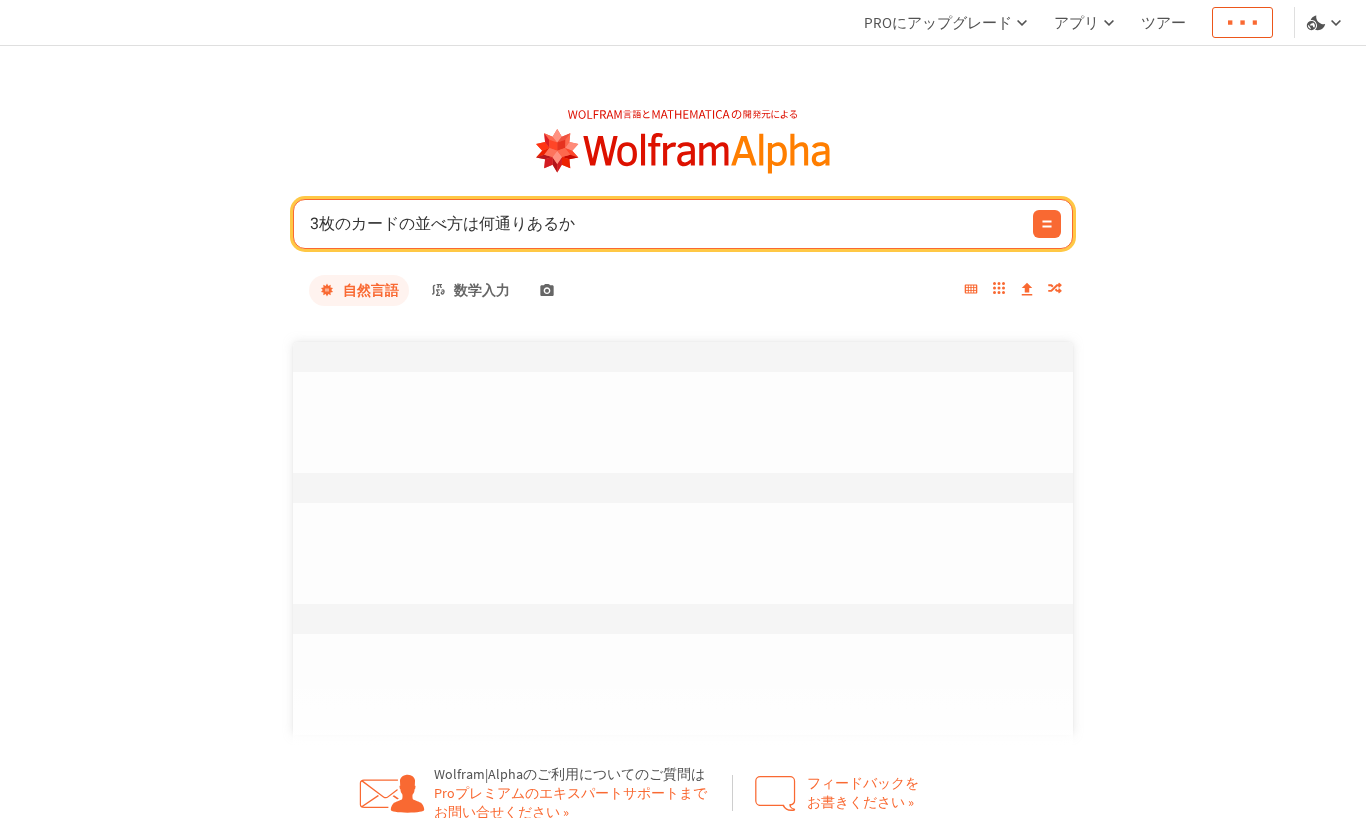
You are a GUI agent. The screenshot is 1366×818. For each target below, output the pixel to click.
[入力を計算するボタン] (1047, 224)
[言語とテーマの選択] (1326, 23)
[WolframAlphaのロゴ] (683, 151)
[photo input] (547, 290)
